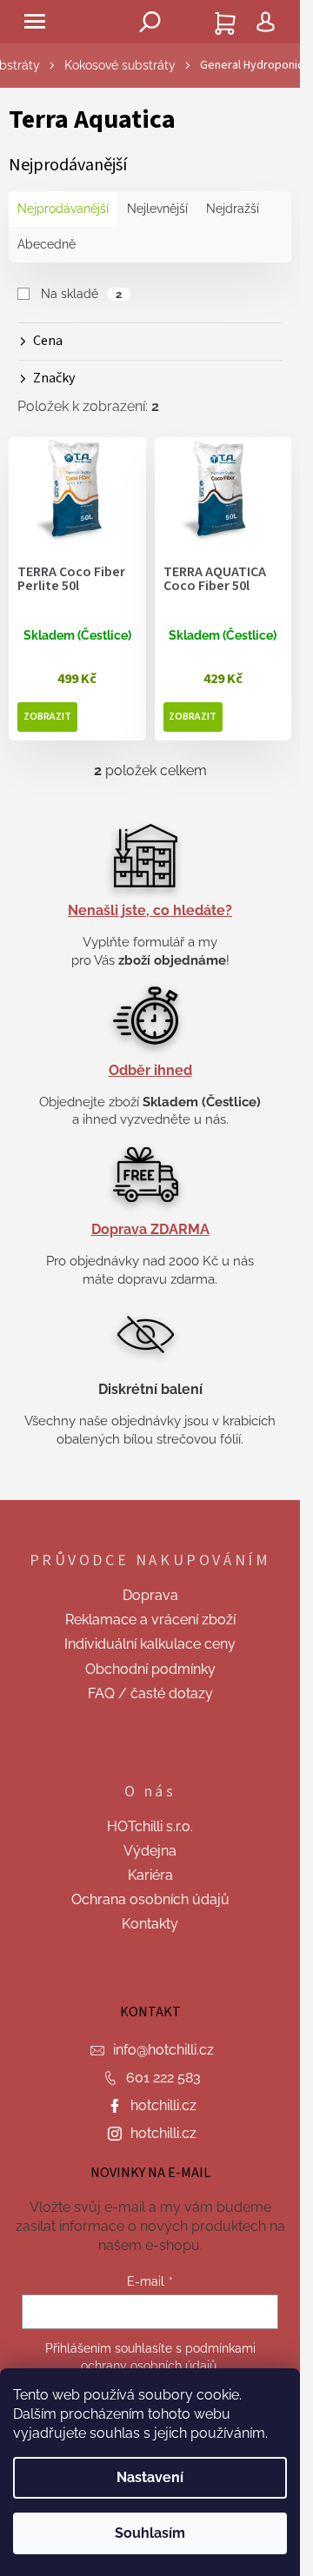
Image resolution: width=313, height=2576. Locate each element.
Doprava (150, 1595)
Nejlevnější (157, 209)
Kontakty (150, 1924)
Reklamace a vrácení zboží (150, 1620)
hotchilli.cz (163, 2105)
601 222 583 (163, 2078)
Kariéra (150, 1875)
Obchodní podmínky (150, 1669)
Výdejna (150, 1851)
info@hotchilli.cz (163, 2050)
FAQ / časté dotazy (150, 1693)
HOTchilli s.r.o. (150, 1826)
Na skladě (81, 294)
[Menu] (35, 22)
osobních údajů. (175, 2366)
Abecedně (47, 244)
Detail (47, 717)
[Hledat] (150, 22)
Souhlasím (150, 2533)
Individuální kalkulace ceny (150, 1644)
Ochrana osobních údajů (150, 1899)
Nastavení (150, 2477)
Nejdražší (233, 209)
